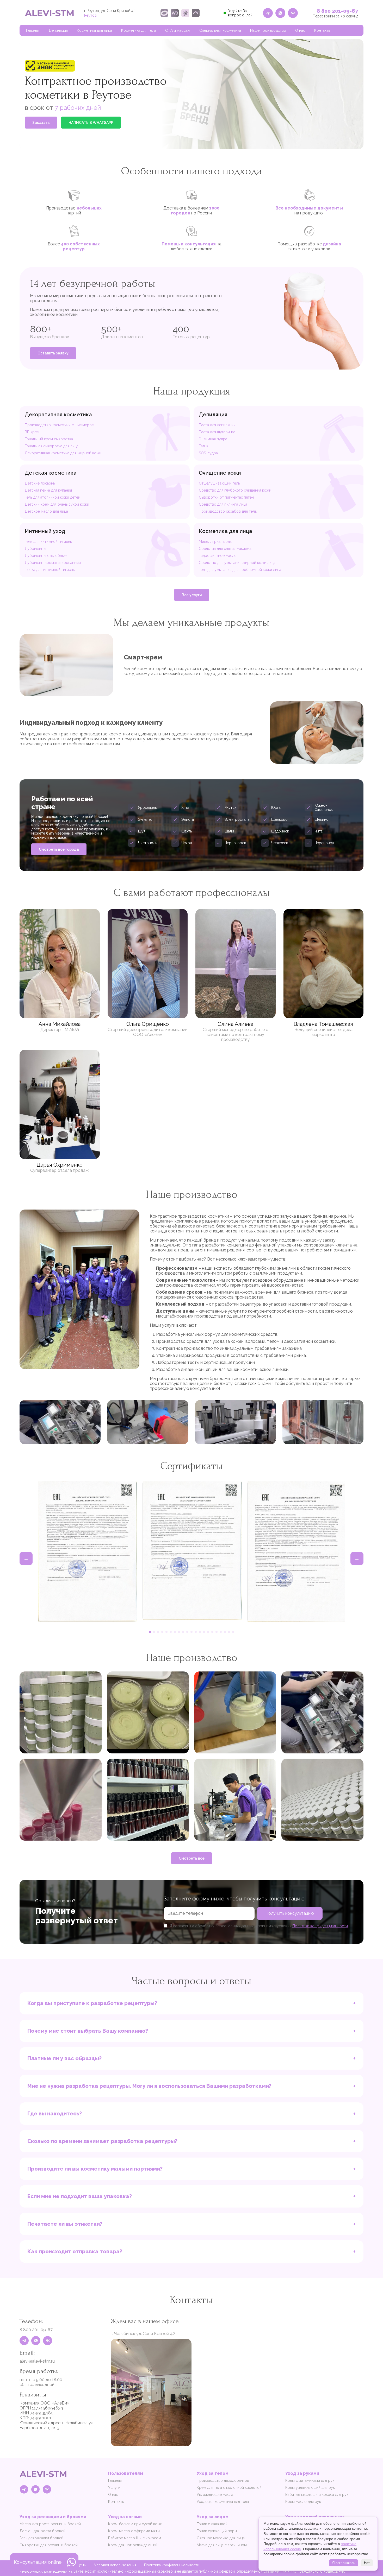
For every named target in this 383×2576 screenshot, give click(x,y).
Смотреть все (192, 1858)
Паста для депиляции (217, 425)
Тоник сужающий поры (217, 2531)
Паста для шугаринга (217, 432)
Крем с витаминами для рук (310, 2480)
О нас (300, 30)
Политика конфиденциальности (172, 2565)
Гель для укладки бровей (41, 2538)
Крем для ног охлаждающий (133, 2545)
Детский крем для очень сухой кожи (57, 504)
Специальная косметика (220, 30)
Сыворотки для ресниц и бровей (49, 2545)
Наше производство (268, 30)
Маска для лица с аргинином (222, 2545)
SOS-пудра (208, 453)
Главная (33, 30)
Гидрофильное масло (218, 556)
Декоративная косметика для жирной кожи (63, 453)
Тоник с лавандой (212, 2524)
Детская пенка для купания (48, 490)
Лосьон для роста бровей (42, 2531)
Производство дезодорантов (223, 2480)
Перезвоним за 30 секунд (335, 16)
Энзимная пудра (213, 439)
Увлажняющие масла (215, 2495)
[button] (150, 1632)
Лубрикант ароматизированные (53, 563)
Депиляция (58, 30)
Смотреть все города (59, 849)
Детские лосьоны (40, 483)
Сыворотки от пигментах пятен (226, 497)
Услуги (114, 2488)
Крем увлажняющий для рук (310, 2488)
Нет (367, 2563)
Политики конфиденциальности (320, 1926)
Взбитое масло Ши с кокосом (135, 2538)
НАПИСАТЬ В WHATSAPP (91, 123)
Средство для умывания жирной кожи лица (237, 563)
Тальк (203, 446)
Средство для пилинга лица (223, 504)
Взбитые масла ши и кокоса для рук (317, 2495)
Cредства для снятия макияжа (225, 549)
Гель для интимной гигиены (49, 542)
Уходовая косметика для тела (223, 2502)
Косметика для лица (94, 30)
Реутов (90, 15)
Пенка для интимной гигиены (50, 570)
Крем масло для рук (303, 2502)
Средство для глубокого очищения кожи (235, 490)
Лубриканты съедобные (46, 556)
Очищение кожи (220, 473)
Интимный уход (45, 531)
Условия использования (115, 2565)
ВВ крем (32, 432)
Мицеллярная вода (215, 542)
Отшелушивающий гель (219, 483)
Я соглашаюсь (344, 2563)
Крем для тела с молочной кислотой (229, 2488)
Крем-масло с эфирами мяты (134, 2531)
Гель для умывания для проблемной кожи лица (240, 570)
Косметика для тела (139, 30)
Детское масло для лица (46, 511)
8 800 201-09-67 (338, 11)
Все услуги (192, 595)
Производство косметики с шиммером (60, 425)
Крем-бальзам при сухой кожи (135, 2524)
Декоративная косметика (58, 415)
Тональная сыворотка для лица (52, 446)
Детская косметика (51, 473)
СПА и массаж (178, 30)
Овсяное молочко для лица (221, 2538)
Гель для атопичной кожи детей (52, 497)
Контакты (322, 30)
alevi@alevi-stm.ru (37, 2361)
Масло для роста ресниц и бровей (50, 2524)
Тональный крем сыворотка (49, 439)
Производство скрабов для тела (228, 511)
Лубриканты (35, 549)
